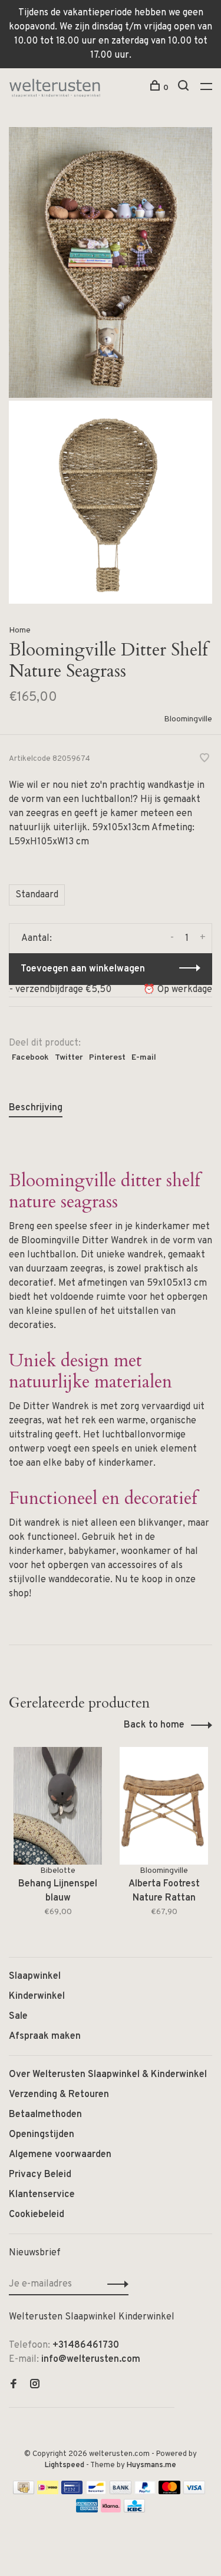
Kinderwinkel (37, 1996)
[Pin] (72, 2492)
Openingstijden (42, 2135)
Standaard (37, 895)
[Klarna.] (111, 2510)
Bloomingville (188, 719)
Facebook (30, 1058)
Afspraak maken (45, 2036)
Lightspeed (65, 2465)
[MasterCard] (169, 2492)
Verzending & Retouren (59, 2095)
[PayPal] (145, 2492)
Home (20, 630)
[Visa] (194, 2492)
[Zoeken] (185, 88)
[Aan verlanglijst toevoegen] (204, 760)
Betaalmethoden (45, 2115)
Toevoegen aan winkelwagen (83, 969)
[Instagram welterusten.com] (35, 2385)
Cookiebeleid (37, 2215)
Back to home (154, 1725)
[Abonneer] (115, 2284)
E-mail (144, 1058)
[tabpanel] (58, 1840)
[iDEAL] (48, 2492)
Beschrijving (36, 1108)
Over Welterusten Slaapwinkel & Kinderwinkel (108, 2075)
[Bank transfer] (121, 2492)
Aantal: (37, 938)
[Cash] (24, 2492)
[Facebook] (14, 2385)
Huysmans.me (151, 2465)
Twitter (69, 1058)
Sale (18, 2016)
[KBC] (134, 2510)
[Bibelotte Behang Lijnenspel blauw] (58, 1806)
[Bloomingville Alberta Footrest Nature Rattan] (164, 1806)
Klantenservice (42, 2195)
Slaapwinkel (35, 1976)
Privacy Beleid (40, 2175)
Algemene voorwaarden (60, 2155)
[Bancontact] (96, 2492)
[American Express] (87, 2510)
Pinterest (107, 1058)
